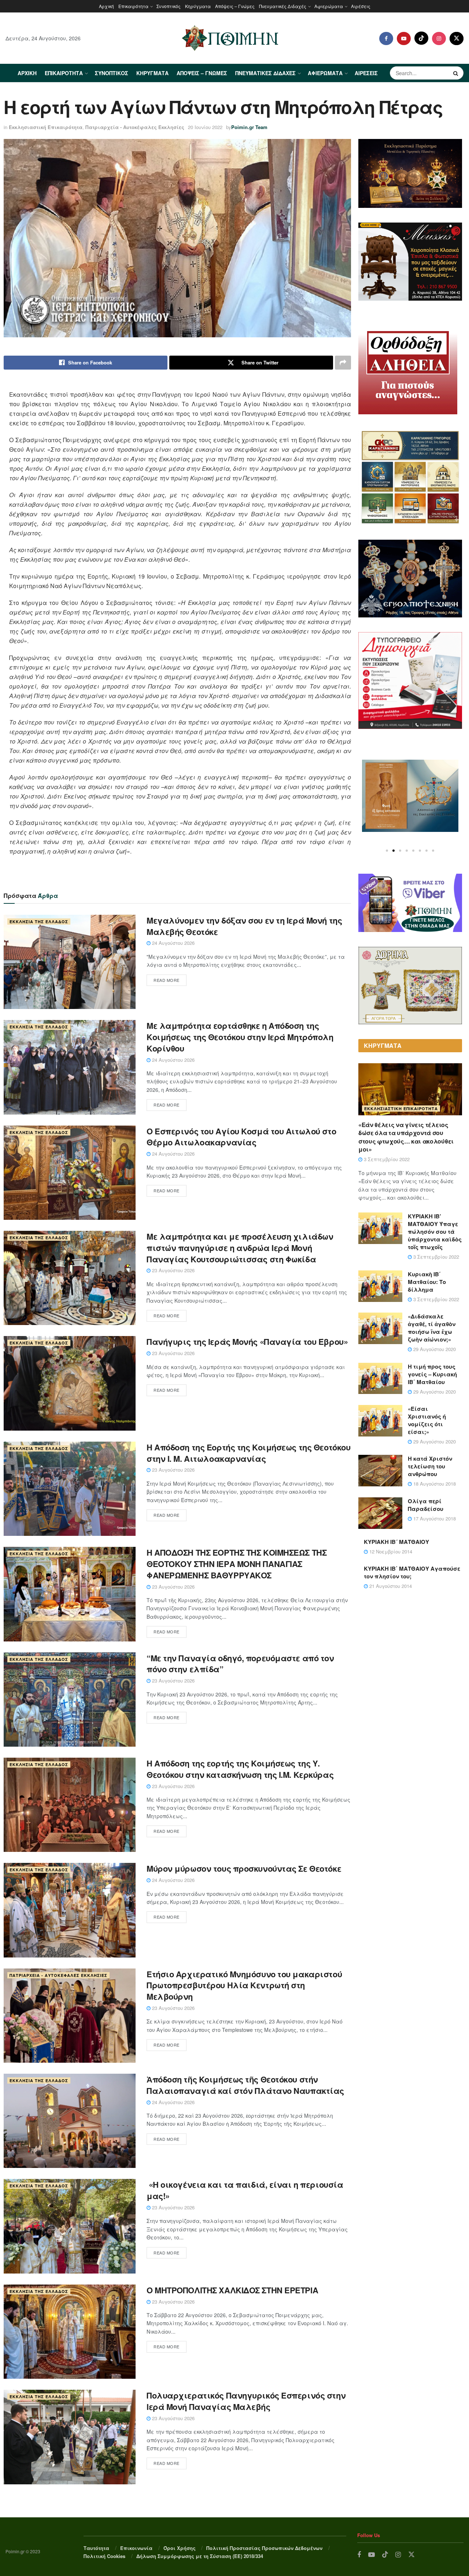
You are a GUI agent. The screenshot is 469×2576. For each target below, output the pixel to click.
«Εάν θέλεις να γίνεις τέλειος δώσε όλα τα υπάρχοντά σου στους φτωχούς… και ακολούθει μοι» (406, 1137)
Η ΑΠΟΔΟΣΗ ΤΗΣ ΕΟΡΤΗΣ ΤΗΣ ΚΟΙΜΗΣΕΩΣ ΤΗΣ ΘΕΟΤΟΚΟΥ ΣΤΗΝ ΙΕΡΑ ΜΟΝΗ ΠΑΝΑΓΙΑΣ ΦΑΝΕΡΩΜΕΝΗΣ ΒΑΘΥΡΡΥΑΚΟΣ (237, 1564)
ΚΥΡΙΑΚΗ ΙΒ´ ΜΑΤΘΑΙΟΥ (396, 1542)
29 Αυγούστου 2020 (434, 1349)
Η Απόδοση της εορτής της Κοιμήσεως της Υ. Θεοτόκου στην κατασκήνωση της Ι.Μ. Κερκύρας (240, 1769)
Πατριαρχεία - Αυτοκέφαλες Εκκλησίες (135, 127)
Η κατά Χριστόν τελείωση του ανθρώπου (430, 1466)
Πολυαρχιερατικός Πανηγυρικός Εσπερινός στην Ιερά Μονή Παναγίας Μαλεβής (246, 2401)
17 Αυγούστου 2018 (434, 1518)
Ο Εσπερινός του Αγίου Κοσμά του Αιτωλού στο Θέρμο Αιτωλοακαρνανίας (241, 1137)
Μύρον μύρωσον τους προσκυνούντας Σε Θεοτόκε (244, 1868)
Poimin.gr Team (249, 127)
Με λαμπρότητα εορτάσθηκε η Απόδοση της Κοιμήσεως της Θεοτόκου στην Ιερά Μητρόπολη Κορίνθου (240, 1037)
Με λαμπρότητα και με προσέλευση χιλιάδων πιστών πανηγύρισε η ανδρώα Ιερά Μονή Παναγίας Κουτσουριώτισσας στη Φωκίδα (240, 1248)
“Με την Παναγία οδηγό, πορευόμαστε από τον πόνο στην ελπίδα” (240, 1664)
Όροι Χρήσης (180, 2548)
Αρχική (106, 6)
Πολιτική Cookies (104, 2556)
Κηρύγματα (198, 6)
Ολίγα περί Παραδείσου (426, 1505)
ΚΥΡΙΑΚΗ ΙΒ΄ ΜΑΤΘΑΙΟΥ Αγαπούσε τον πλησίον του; (412, 1572)
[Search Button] (457, 73)
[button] (387, 851)
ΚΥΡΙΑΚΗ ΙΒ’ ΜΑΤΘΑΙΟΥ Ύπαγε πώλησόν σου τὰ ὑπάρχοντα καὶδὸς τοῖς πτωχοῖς (435, 1232)
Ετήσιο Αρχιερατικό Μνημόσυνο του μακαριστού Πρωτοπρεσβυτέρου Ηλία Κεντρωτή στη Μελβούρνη (244, 1985)
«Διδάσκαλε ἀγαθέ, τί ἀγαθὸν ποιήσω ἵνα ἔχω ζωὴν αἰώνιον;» (432, 1328)
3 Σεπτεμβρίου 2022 (386, 1159)
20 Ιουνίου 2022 (205, 127)
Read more (167, 980)
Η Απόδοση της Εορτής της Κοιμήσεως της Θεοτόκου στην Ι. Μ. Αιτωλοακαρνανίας (248, 1453)
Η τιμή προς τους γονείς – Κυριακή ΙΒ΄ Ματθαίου (432, 1374)
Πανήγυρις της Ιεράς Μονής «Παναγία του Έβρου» (247, 1342)
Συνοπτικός (169, 6)
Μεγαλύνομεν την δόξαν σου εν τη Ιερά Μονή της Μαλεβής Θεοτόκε (244, 926)
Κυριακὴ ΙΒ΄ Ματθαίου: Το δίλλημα (427, 1282)
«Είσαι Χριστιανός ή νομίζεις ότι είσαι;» (427, 1420)
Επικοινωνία (136, 2548)
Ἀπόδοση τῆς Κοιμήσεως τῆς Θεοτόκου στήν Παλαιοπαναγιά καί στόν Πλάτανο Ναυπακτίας (245, 2085)
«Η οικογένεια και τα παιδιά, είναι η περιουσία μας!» (245, 2190)
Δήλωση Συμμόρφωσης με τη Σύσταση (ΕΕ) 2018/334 (200, 2556)
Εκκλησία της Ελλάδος (39, 922)
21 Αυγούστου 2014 (390, 1586)
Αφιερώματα (329, 6)
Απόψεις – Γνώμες (235, 6)
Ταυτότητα (96, 2548)
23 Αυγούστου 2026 (173, 1270)
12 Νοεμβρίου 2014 (390, 1551)
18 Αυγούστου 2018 (434, 1484)
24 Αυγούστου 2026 (173, 943)
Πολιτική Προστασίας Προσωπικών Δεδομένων (264, 2548)
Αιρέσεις (361, 6)
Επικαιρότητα (133, 6)
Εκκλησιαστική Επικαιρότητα (46, 127)
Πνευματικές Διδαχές (283, 6)
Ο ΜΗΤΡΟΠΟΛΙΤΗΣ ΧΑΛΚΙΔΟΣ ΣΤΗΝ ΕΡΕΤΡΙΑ (232, 2290)
